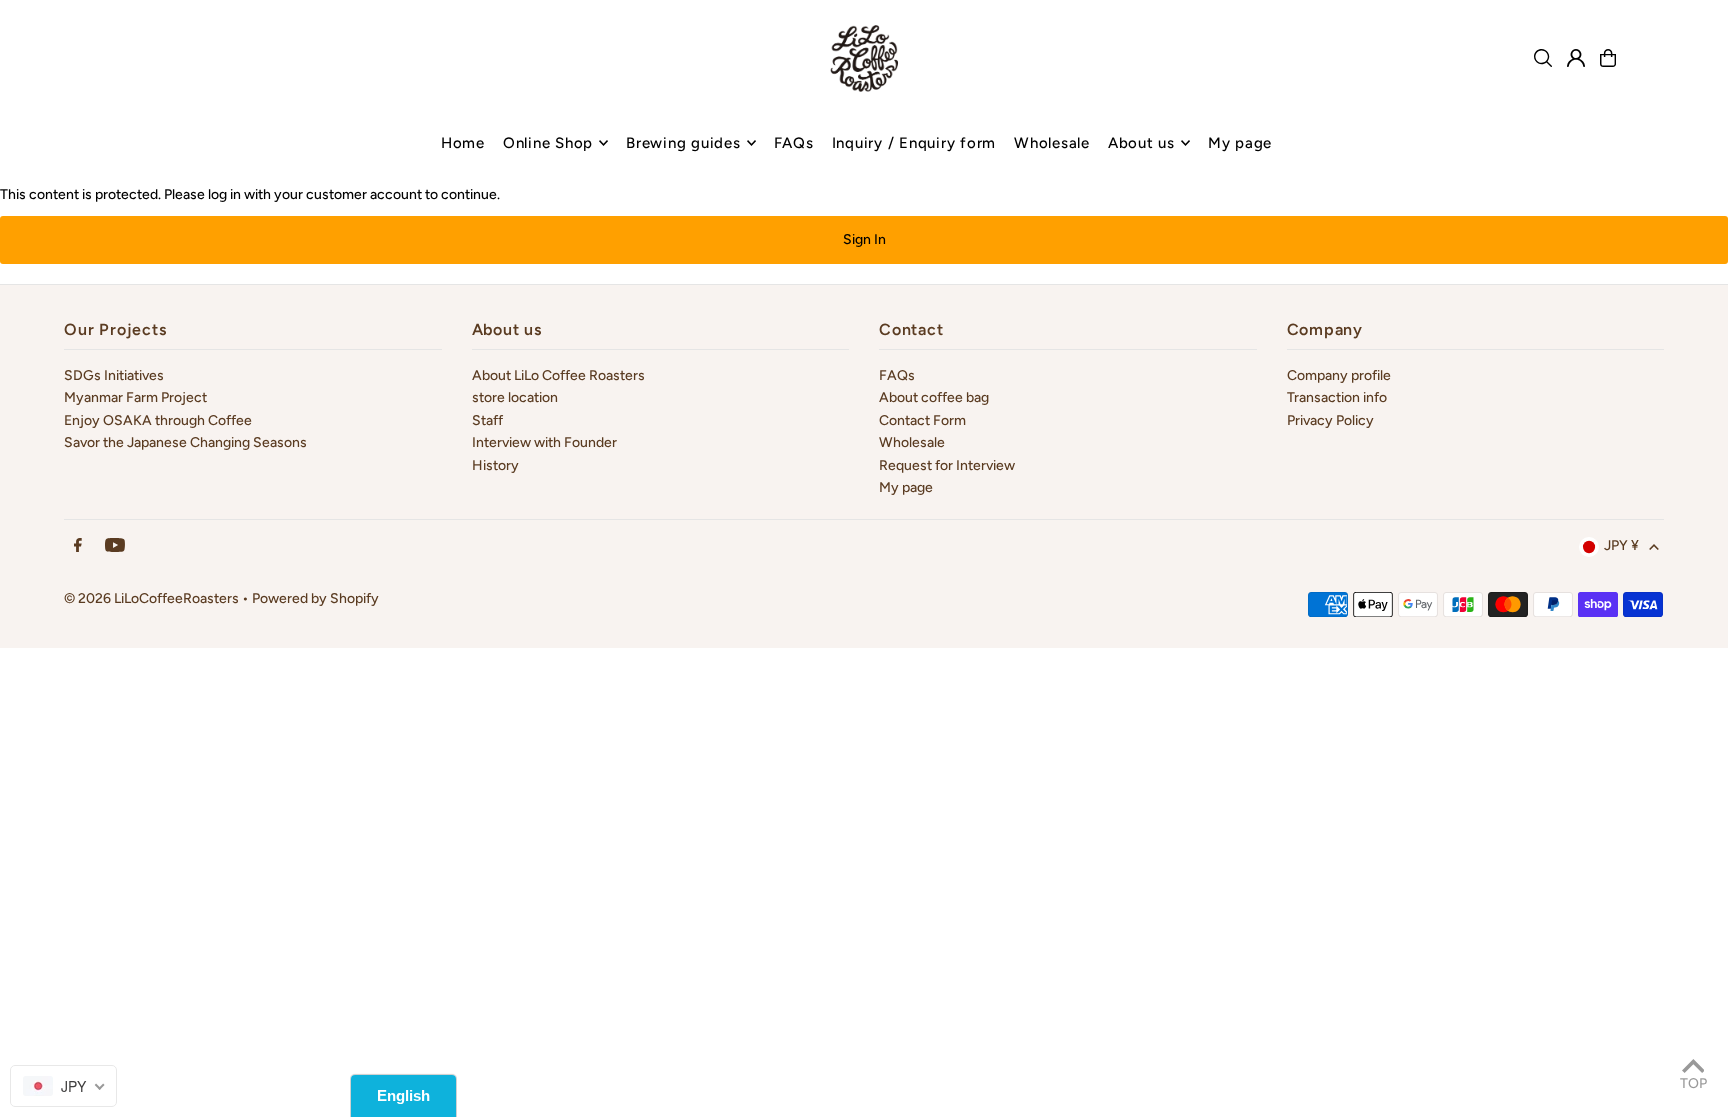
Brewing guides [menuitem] (683, 143)
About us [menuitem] (1141, 143)
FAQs (897, 375)
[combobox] (63, 1086)
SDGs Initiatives (114, 375)
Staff (487, 420)
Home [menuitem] (463, 143)
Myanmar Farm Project (135, 397)
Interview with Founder (544, 442)
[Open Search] (1543, 58)
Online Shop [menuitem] (548, 143)
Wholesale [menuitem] (1052, 143)
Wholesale (912, 442)
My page (906, 487)
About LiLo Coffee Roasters (558, 375)
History (495, 465)
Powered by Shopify (315, 598)
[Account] (1576, 58)
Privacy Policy (1330, 420)
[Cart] (1608, 58)
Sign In (864, 239)
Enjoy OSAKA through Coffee (158, 420)
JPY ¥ (1621, 545)
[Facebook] (78, 546)
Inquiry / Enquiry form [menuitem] (914, 143)
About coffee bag (934, 397)
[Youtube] (115, 546)
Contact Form (922, 420)
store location (515, 397)
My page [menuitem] (1240, 143)
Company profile (1339, 375)
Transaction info (1337, 397)
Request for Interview (947, 465)
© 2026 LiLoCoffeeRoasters (151, 598)
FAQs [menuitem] (794, 143)
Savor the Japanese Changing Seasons (185, 442)
